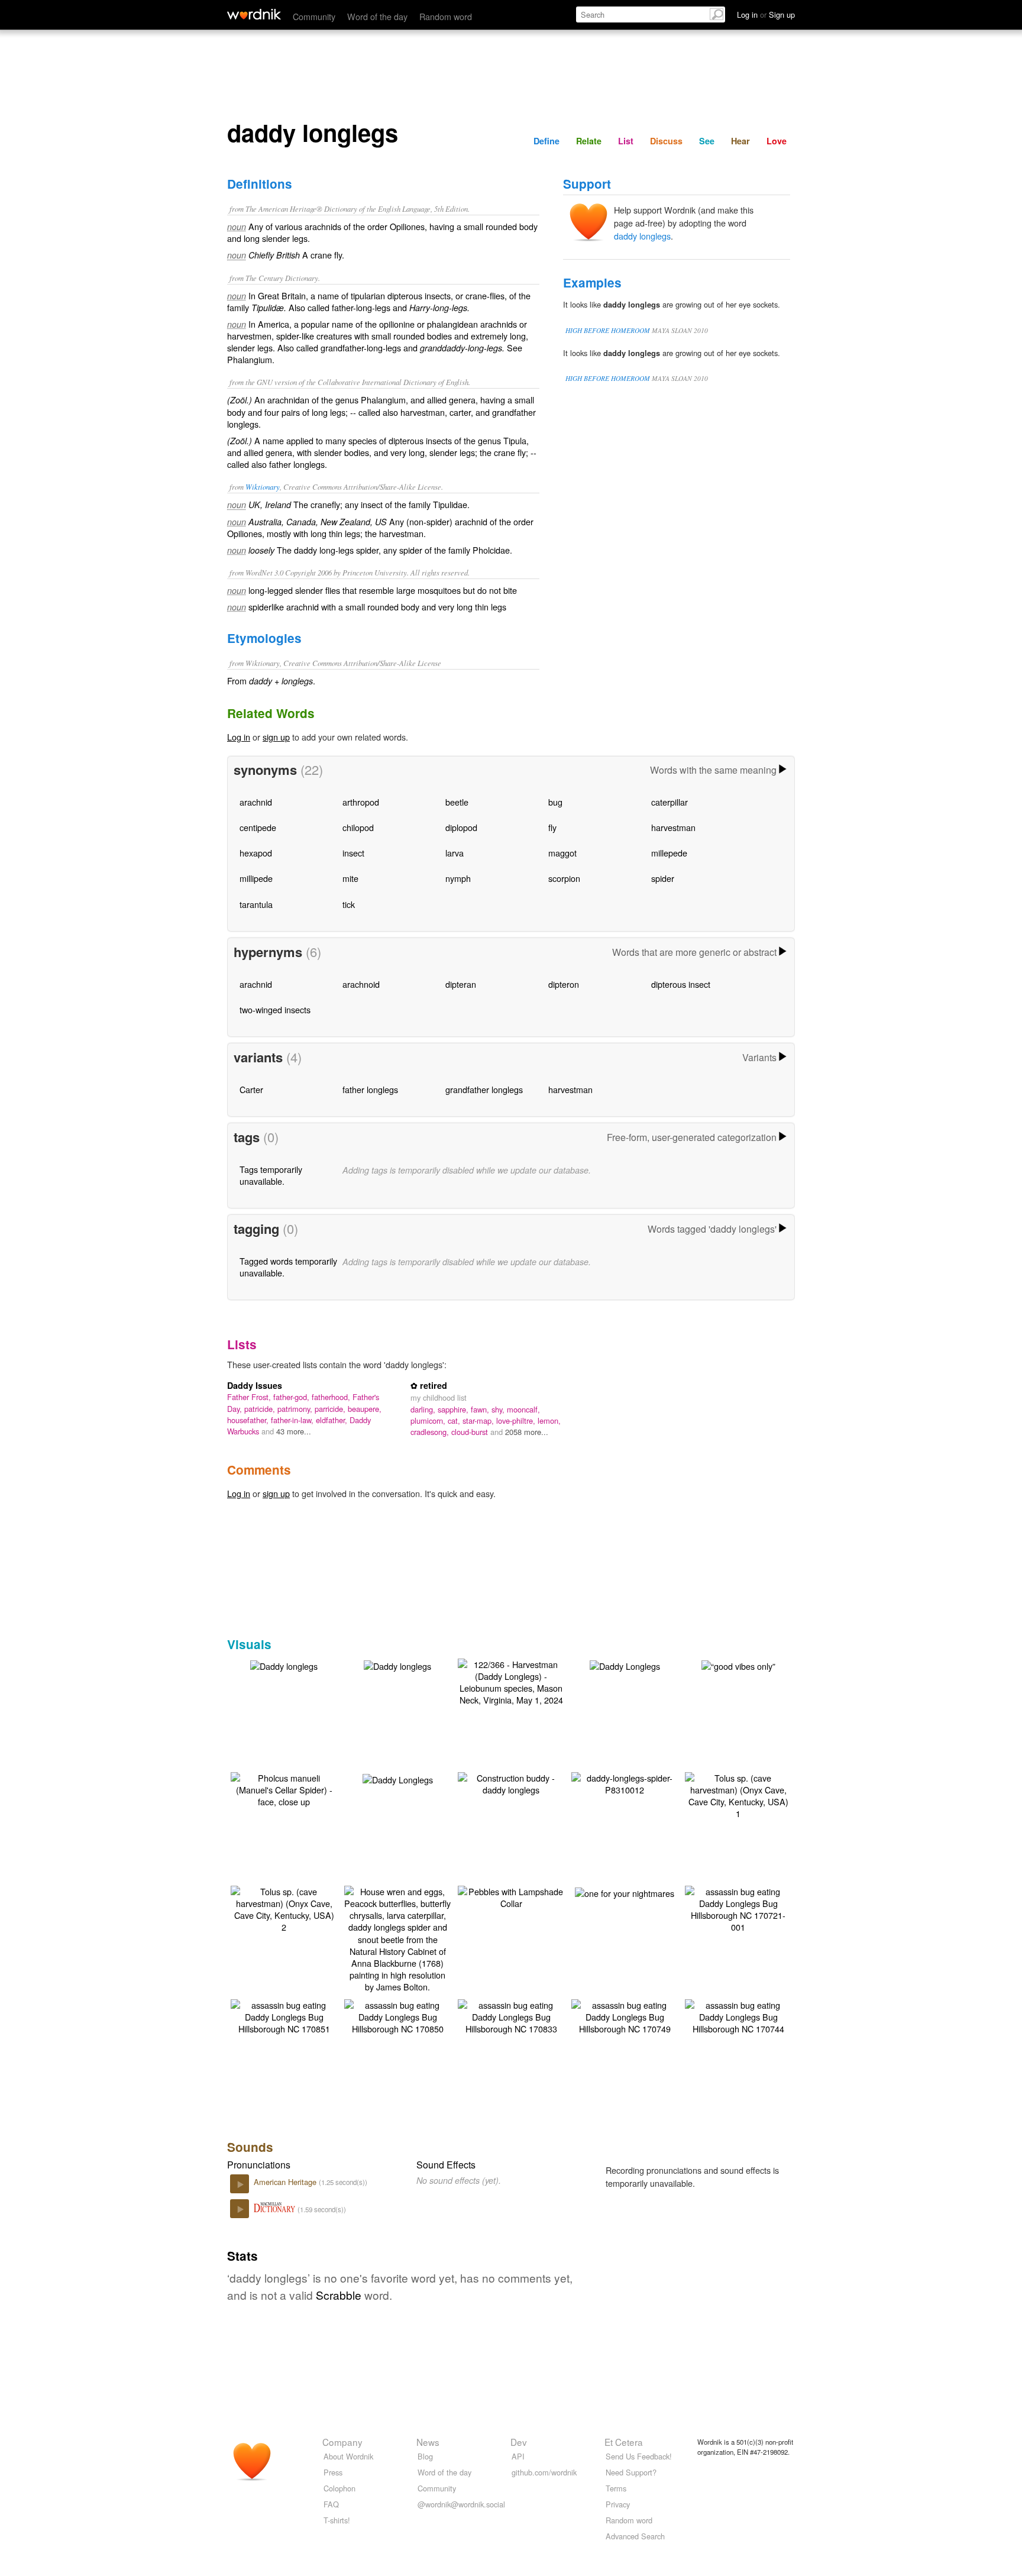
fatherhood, (332, 1397)
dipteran (461, 984)
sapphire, (454, 1409)
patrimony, (296, 1409)
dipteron (564, 984)
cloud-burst (471, 1432)
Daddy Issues (255, 1385)
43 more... (294, 1431)
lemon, (549, 1420)
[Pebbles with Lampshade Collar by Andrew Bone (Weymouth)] (511, 1896)
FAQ (331, 2504)
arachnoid (361, 984)
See (707, 141)
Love (777, 141)
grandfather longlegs (484, 1089)
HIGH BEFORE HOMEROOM (608, 330)
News (428, 2442)
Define (546, 141)
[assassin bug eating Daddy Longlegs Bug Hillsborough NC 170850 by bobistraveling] (397, 2016)
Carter (251, 1089)
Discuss (666, 141)
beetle (457, 802)
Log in (239, 737)
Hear (740, 141)
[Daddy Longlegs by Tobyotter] (625, 1665)
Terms (616, 2488)
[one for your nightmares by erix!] (625, 1892)
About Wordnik (348, 2456)
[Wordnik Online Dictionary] (254, 14)
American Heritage (286, 2182)
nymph (458, 878)
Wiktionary (263, 487)
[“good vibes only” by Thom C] (738, 1665)
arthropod (361, 802)
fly (552, 827)
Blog (425, 2456)
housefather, (249, 1420)
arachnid (256, 802)
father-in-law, (293, 1420)
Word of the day (377, 16)
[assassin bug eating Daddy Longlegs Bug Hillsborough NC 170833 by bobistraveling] (511, 2016)
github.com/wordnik (544, 2472)
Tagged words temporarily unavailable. (288, 1267)
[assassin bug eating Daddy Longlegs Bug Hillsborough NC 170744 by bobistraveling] (738, 2016)
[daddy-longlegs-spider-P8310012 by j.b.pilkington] (625, 1782)
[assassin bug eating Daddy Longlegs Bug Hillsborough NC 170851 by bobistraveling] (284, 2016)
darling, (424, 1409)
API (518, 2456)
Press (333, 2472)
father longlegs (370, 1089)
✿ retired (429, 1385)
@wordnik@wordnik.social (461, 2504)
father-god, (292, 1397)
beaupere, (365, 1409)
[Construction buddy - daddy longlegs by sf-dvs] (511, 1782)
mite (350, 878)
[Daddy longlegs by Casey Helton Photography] (284, 1665)
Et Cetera (624, 2442)
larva (455, 853)
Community (314, 16)
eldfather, (333, 1420)
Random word (446, 16)
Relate (589, 141)
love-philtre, (517, 1420)
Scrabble (339, 2295)
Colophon (339, 2488)
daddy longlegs (642, 236)
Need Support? (631, 2472)
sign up (276, 737)
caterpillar (670, 802)
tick (349, 904)
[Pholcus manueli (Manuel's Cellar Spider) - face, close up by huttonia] (284, 1788)
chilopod (358, 827)
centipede (258, 827)
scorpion (564, 878)
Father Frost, (250, 1397)
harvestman (673, 827)
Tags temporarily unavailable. (271, 1175)
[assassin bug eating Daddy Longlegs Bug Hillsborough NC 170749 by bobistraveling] (625, 2016)
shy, (499, 1409)
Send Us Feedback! (639, 2456)
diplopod (461, 827)
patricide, (261, 1409)
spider (663, 878)
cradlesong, (431, 1432)
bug (555, 802)
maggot (562, 853)
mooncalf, (523, 1409)
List (626, 141)
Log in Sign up (766, 14)
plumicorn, (429, 1420)
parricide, (331, 1409)
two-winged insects (275, 1009)
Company (342, 2442)
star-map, (479, 1420)
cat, (455, 1420)
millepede (669, 853)
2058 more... (527, 1432)
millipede (256, 878)
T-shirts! (337, 2520)
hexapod (256, 853)
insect (353, 853)
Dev (519, 2442)
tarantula (256, 904)
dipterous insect (681, 984)
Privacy (618, 2504)
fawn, (481, 1409)
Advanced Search (635, 2536)
